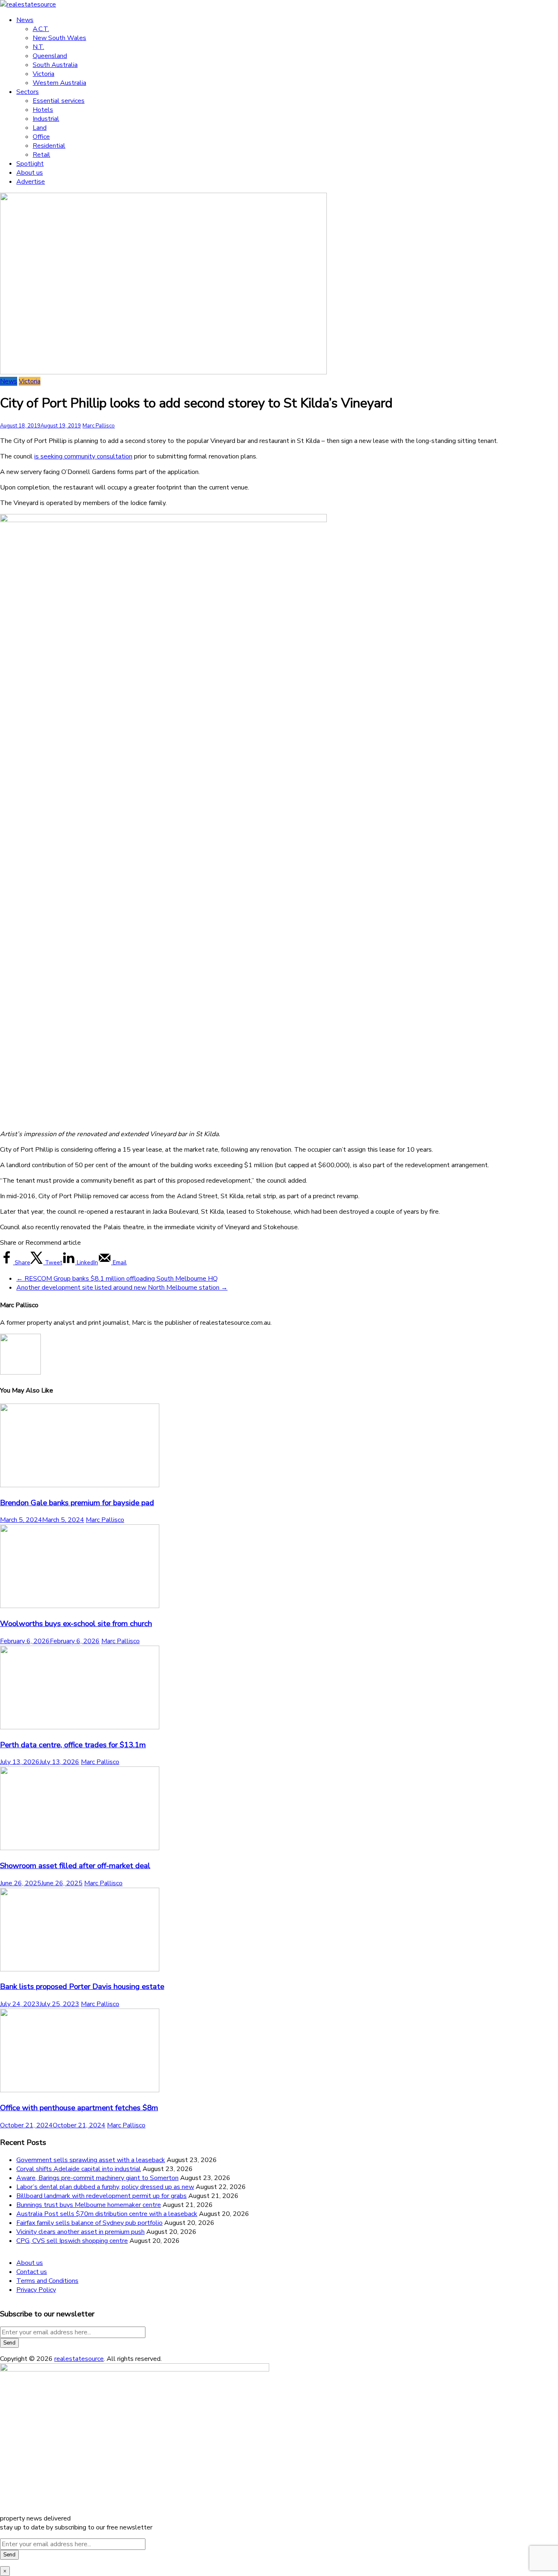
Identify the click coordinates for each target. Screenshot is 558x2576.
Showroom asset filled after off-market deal (75, 1866)
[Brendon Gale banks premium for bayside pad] (80, 1485)
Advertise (31, 182)
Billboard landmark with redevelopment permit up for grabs (102, 2196)
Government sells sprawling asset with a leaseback (91, 2160)
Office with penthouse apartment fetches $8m (79, 2108)
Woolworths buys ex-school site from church (76, 1624)
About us (30, 173)
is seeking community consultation (83, 456)
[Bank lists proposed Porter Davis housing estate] (80, 1969)
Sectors (28, 92)
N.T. (38, 47)
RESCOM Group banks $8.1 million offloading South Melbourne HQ (117, 1279)
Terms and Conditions (47, 2281)
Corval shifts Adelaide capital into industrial (79, 2169)
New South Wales (59, 38)
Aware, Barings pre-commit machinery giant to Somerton (97, 2178)
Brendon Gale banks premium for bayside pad (77, 1503)
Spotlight (30, 164)
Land (40, 128)
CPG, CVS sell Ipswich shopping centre (72, 2241)
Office (41, 137)
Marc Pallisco (99, 426)
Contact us (32, 2272)
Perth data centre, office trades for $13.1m (73, 1745)
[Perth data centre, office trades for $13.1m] (80, 1727)
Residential (49, 146)
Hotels (43, 110)
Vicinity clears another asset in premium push (80, 2232)
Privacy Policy (36, 2290)
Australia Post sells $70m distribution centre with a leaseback (107, 2214)
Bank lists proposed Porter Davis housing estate (82, 1987)
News (25, 20)
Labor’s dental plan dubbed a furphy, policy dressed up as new (105, 2187)
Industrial (46, 119)
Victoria (44, 74)
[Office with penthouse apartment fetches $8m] (80, 2090)
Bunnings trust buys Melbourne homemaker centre (89, 2205)
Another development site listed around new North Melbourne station (122, 1288)
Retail (41, 155)
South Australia (55, 65)
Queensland (50, 56)
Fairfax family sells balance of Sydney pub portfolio (89, 2223)
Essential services (59, 101)
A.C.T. (41, 29)
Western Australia (59, 83)
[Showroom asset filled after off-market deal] (80, 1848)
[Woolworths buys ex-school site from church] (80, 1606)
